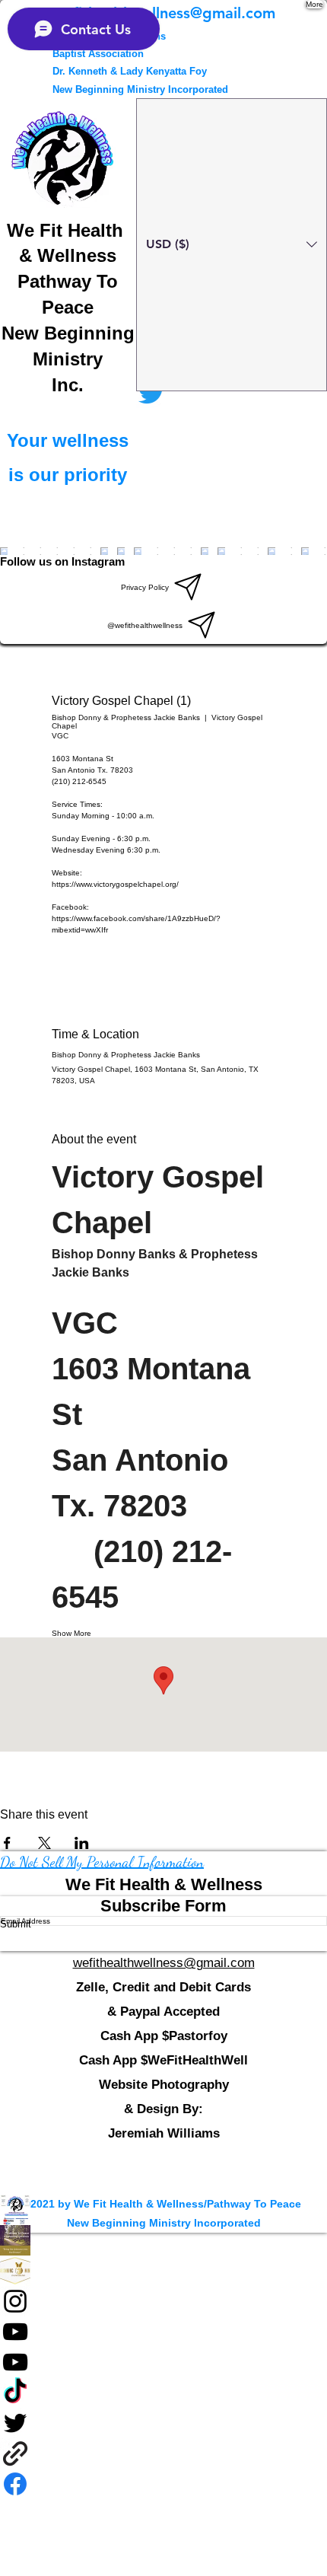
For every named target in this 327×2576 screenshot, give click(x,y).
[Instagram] (163, 2301)
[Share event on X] (44, 1843)
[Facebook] (163, 2240)
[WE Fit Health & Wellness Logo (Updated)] (163, 2210)
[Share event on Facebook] (7, 1843)
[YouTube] (163, 2332)
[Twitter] (163, 2423)
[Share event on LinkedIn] (82, 1843)
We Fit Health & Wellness (164, 1884)
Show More (71, 1633)
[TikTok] (163, 2393)
